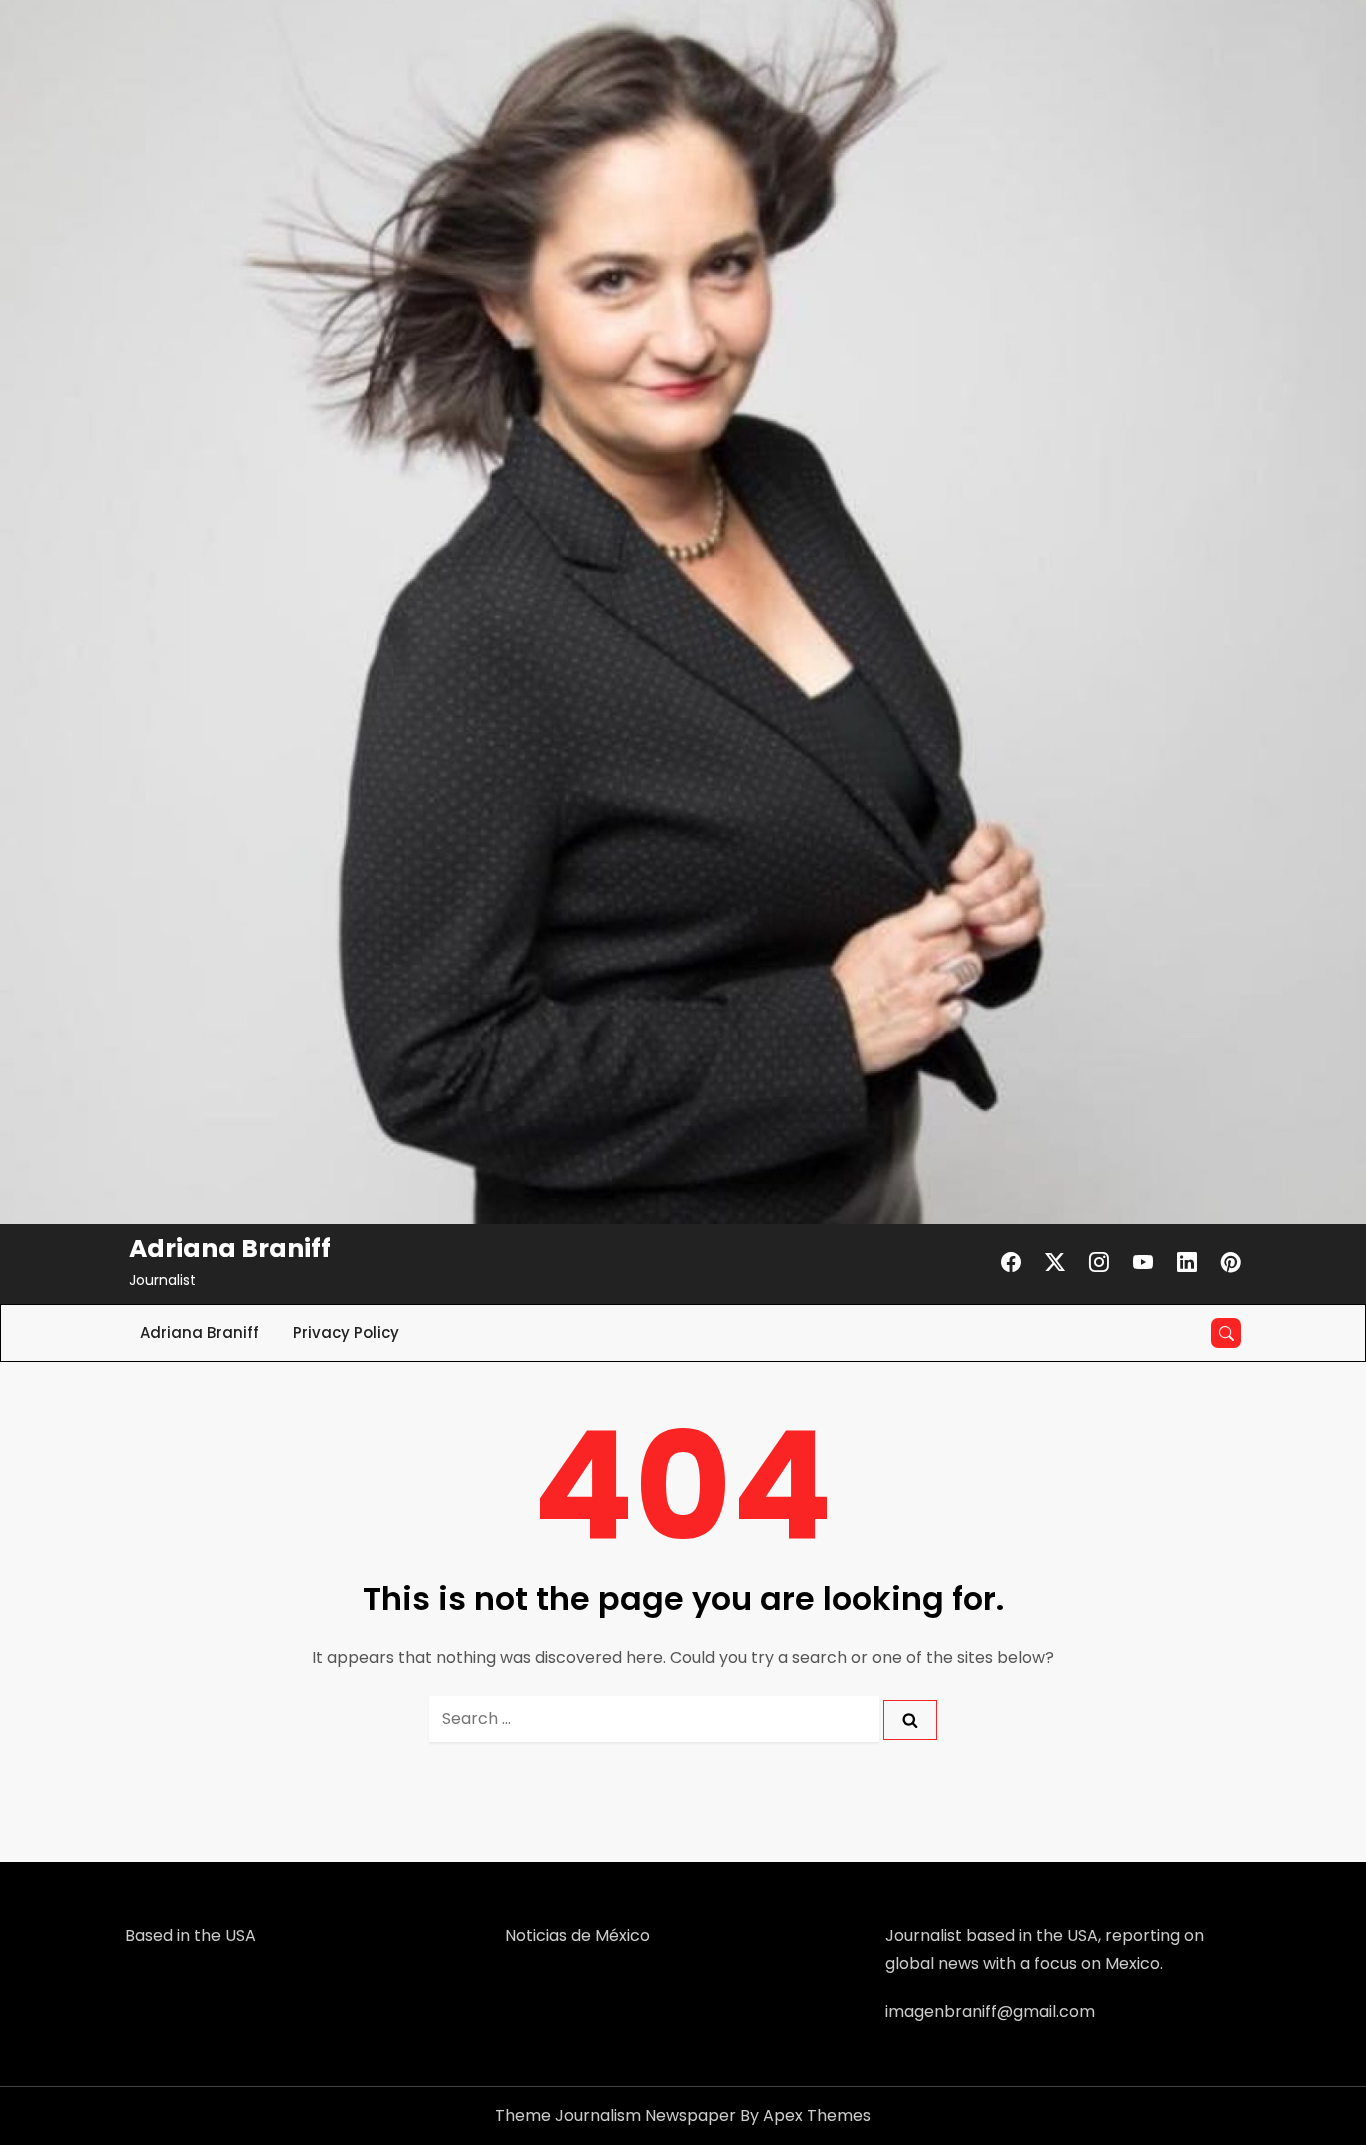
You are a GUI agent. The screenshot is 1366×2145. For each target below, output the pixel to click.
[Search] (910, 1720)
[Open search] (1226, 1333)
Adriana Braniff (230, 1248)
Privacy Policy (346, 1332)
